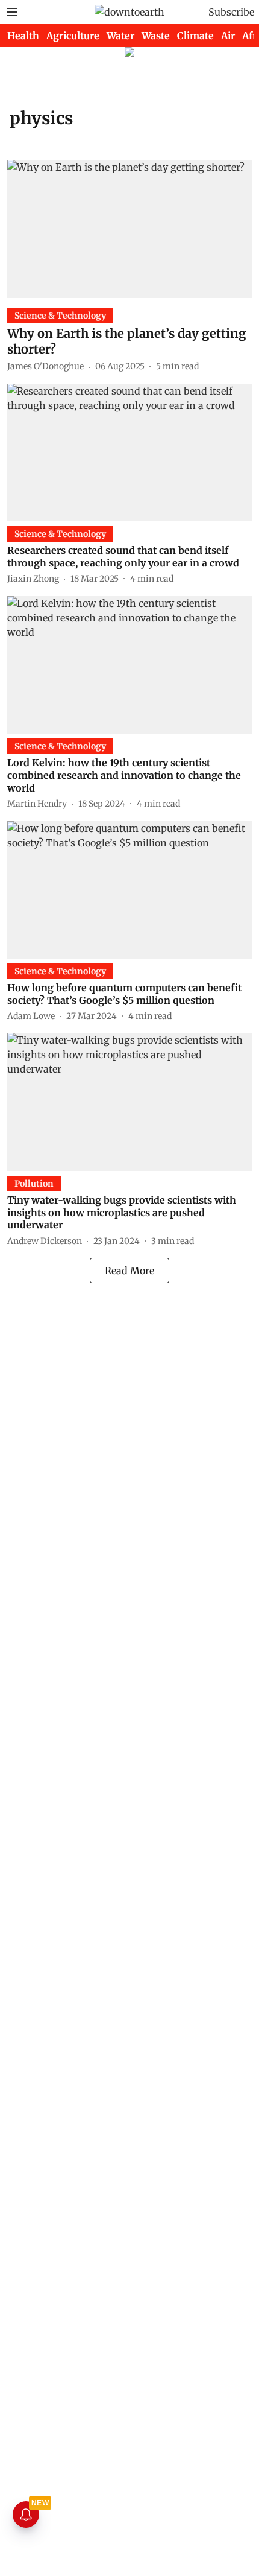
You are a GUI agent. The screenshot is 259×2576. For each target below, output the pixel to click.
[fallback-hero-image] (129, 229)
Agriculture (73, 36)
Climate (195, 36)
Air (228, 36)
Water (120, 36)
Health (23, 36)
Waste (156, 36)
